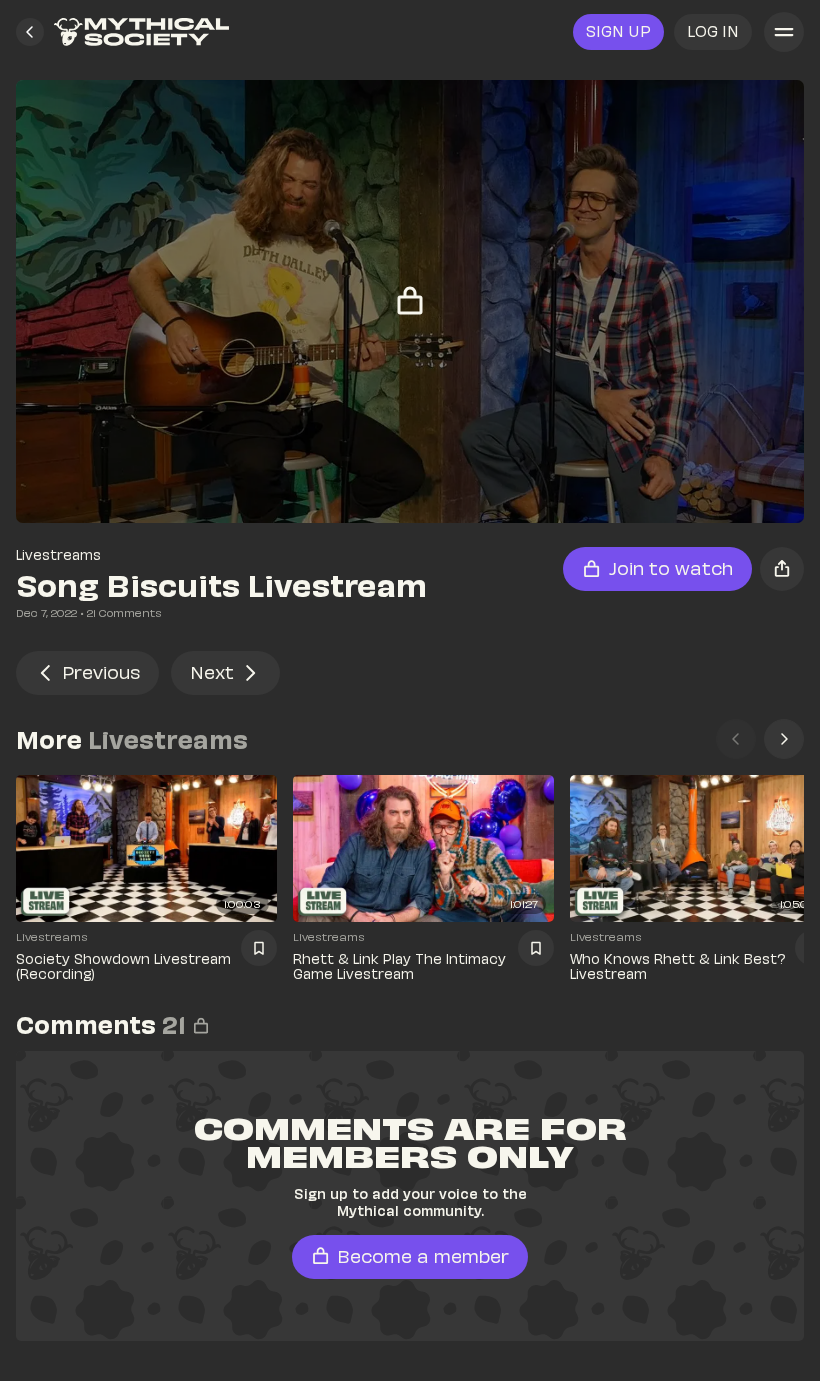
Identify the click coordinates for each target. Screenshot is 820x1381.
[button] (30, 32)
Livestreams (58, 554)
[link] (141, 32)
